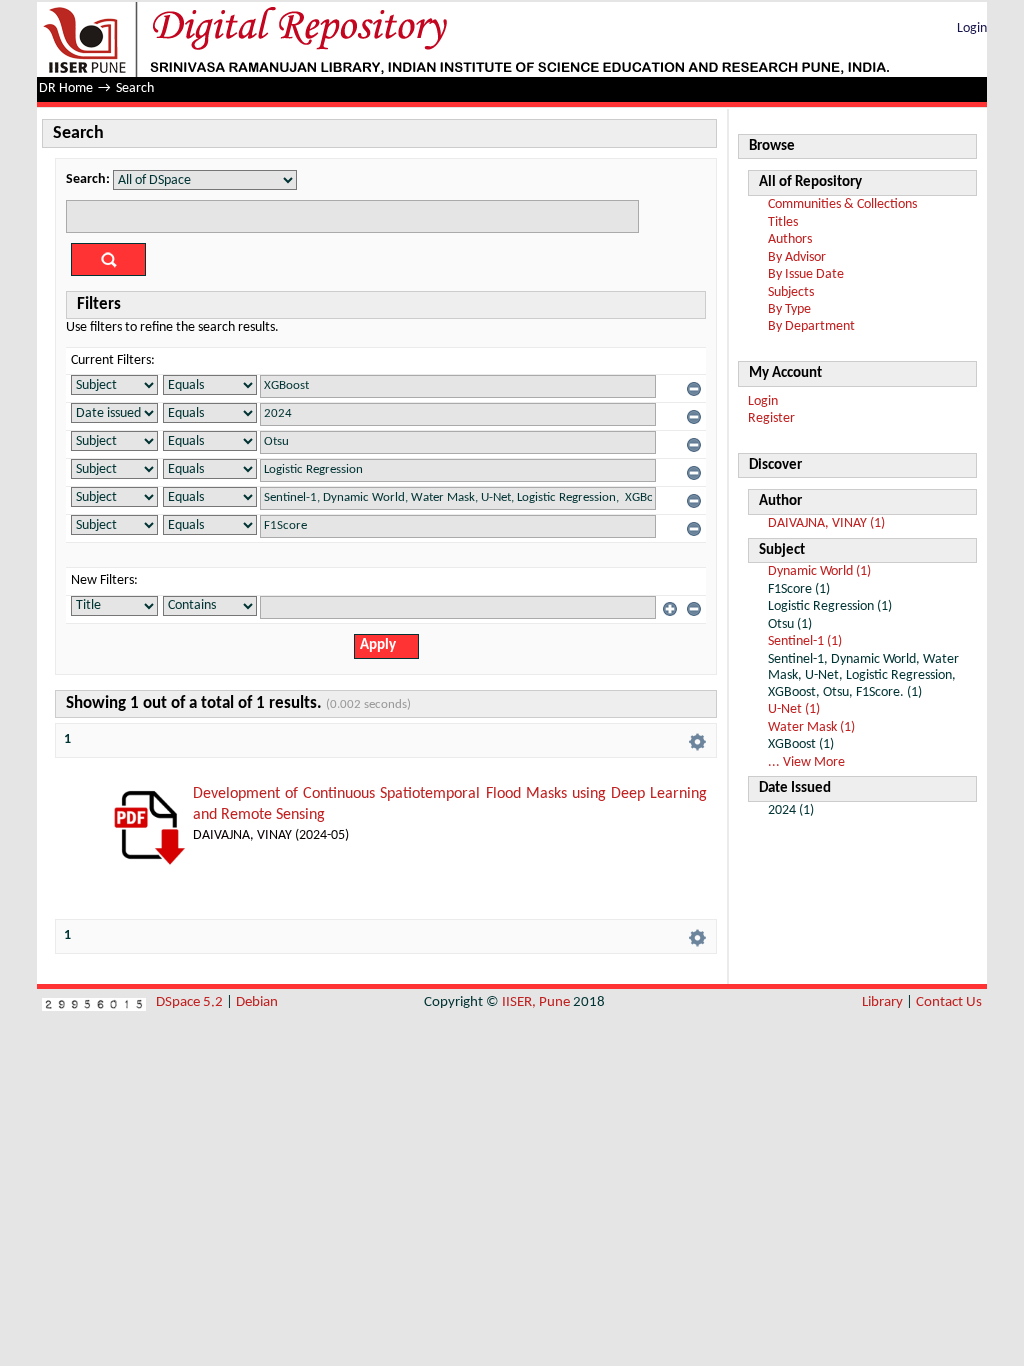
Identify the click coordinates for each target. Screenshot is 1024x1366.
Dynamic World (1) (819, 571)
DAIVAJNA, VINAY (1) (826, 523)
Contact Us (949, 1002)
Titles (783, 222)
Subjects (791, 292)
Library (882, 1002)
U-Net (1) (794, 709)
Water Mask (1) (811, 727)
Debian (257, 1002)
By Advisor (797, 257)
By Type (789, 309)
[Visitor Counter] (94, 1002)
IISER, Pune (536, 1002)
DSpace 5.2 (191, 1002)
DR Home (66, 88)
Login (972, 28)
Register (771, 418)
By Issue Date (806, 274)
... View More (806, 762)
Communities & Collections (842, 204)
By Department (811, 326)
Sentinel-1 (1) (805, 641)
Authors (790, 239)
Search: (88, 179)
